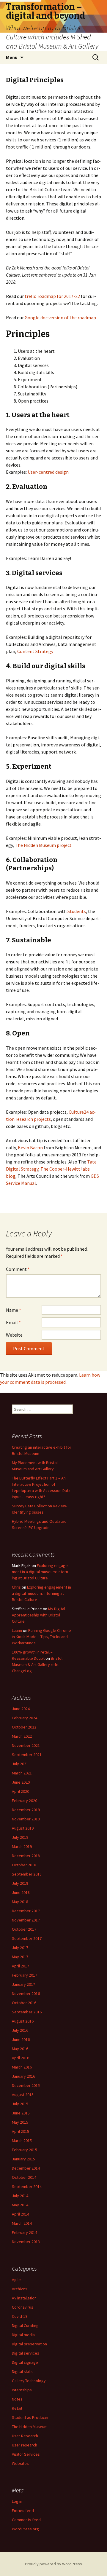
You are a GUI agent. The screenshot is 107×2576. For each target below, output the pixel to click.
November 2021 (26, 1745)
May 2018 (20, 1902)
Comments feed (26, 2520)
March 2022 (22, 1736)
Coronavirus (23, 2307)
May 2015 (20, 2122)
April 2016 (21, 2058)
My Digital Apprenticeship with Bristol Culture (38, 1615)
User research (25, 2445)
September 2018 (27, 1874)
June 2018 (21, 1892)
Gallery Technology (29, 2381)
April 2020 (21, 1791)
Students (77, 911)
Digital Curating (25, 2326)
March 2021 (22, 1773)
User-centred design (48, 472)
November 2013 (26, 2242)
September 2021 (27, 1755)
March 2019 (22, 1846)
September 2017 (27, 1938)
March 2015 (22, 2141)
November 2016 (26, 1994)
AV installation (24, 2298)
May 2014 (20, 2205)
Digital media (23, 2335)
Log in (17, 2501)
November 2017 (26, 1920)
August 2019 (23, 1828)
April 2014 (21, 2214)
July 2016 (20, 2030)
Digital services (26, 2353)
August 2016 (23, 2021)
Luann (17, 1630)
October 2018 (24, 1865)
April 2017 (21, 1966)
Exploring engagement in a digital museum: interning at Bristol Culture (41, 1572)
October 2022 (24, 1727)
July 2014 (20, 2196)
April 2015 (21, 2131)
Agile (16, 2280)
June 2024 (21, 1709)
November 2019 (26, 1819)
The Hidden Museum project (43, 845)
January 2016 (23, 2076)
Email (13, 1322)
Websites (20, 2463)
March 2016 (22, 2067)
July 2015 (20, 2104)
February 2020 (25, 1801)
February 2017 (25, 1975)
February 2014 (25, 2232)
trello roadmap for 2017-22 (52, 296)
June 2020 (21, 1782)
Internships (22, 2390)
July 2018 (20, 1883)
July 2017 (20, 1948)
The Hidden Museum (30, 2427)
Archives (20, 2289)
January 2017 (23, 1984)
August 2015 (23, 2095)
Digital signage (25, 2362)
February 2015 (25, 2150)
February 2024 (25, 1718)
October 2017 (24, 1929)
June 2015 (21, 2113)
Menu (12, 57)
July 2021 (20, 1764)
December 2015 (26, 2085)
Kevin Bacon (30, 1147)
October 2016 (24, 2003)
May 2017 (20, 1957)
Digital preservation (29, 2344)
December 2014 (26, 2168)
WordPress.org (25, 2529)
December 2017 (26, 1911)
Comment (18, 1269)
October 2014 (24, 2177)
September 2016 (27, 2012)
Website (14, 1335)
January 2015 (23, 2159)
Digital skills (22, 2371)
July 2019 (20, 1837)
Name (14, 1310)
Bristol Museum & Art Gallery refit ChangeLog (37, 1664)
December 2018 (26, 1856)
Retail (17, 2408)
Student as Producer (30, 2417)
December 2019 (26, 1810)
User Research (25, 2436)
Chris (16, 1587)
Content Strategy (35, 651)
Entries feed (23, 2510)
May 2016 (20, 2049)
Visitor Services (26, 2454)
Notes (17, 2399)
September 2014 (27, 2186)
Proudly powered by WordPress (53, 2564)
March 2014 (22, 2223)
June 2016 (21, 2039)
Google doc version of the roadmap (60, 317)
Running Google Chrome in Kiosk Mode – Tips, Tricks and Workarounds (41, 1637)
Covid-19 (20, 2316)
